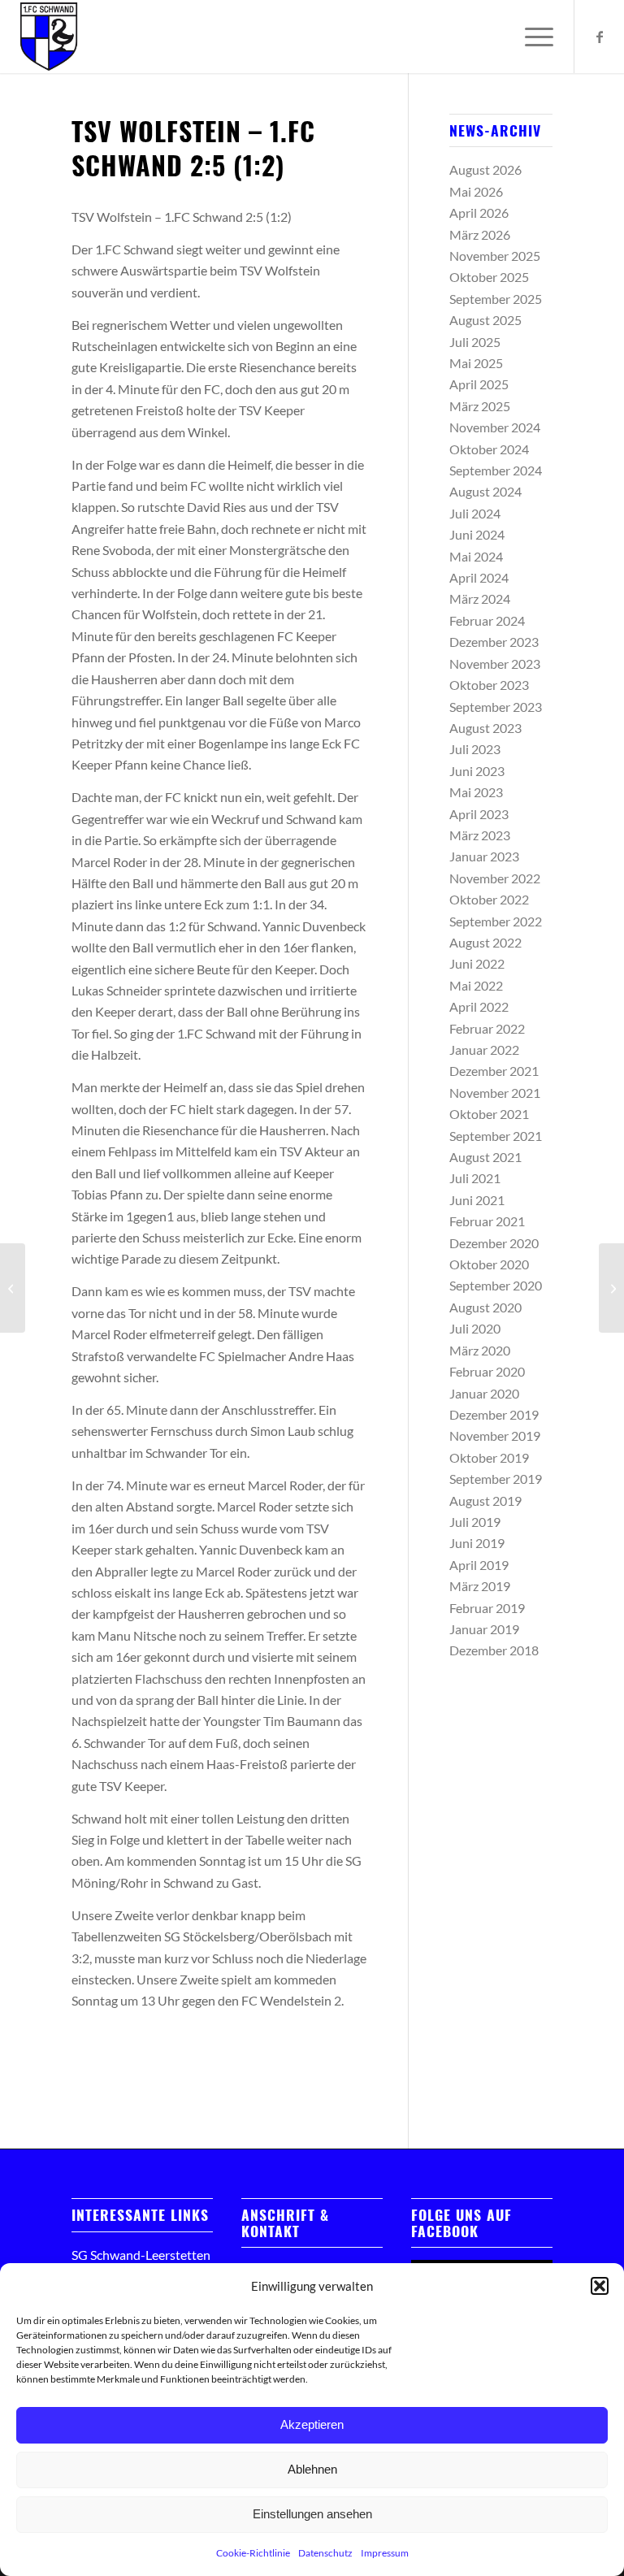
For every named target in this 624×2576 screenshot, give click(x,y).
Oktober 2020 (489, 1264)
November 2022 (495, 878)
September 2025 (496, 299)
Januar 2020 (484, 1393)
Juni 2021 (477, 1200)
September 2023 (496, 707)
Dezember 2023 (494, 642)
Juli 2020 (475, 1328)
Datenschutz (325, 2553)
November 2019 (495, 1435)
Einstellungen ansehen (312, 2514)
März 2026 (480, 234)
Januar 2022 (484, 1049)
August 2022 (485, 942)
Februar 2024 (487, 620)
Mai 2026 (476, 191)
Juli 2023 (475, 749)
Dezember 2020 (494, 1243)
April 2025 (479, 384)
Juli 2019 (475, 1522)
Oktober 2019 (489, 1457)
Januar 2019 (484, 1629)
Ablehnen (312, 2469)
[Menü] (531, 37)
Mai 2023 (476, 792)
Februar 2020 (487, 1371)
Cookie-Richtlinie (253, 2553)
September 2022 (496, 921)
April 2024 (479, 577)
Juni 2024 (477, 534)
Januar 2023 (484, 856)
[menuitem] (531, 37)
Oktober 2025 (489, 277)
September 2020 (496, 1285)
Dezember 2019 (494, 1414)
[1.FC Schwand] (49, 37)
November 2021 (495, 1093)
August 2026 (485, 169)
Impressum (385, 2553)
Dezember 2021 (494, 1071)
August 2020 (485, 1307)
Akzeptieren (312, 2424)
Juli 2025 (475, 342)
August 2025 (485, 320)
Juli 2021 (475, 1178)
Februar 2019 (487, 1608)
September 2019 (496, 1479)
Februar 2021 (487, 1221)
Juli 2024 (475, 513)
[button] (600, 2286)
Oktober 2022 (489, 899)
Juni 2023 (477, 771)
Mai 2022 (476, 985)
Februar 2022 (487, 1028)
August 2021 (485, 1157)
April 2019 (479, 1565)
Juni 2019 (477, 1543)
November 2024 (495, 427)
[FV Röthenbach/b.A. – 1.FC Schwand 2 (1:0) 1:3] (13, 1288)
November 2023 (495, 664)
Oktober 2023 (489, 685)
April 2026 (479, 212)
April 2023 (479, 814)
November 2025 (495, 256)
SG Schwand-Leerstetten (141, 2255)
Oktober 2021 (489, 1114)
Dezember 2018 (494, 1650)
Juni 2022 (477, 963)
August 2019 (485, 1500)
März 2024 (480, 598)
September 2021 (496, 1136)
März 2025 (480, 406)
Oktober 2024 (489, 449)
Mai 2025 (476, 363)
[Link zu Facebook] (600, 37)
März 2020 (480, 1350)
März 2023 (480, 835)
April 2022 (479, 1006)
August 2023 (485, 728)
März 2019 (480, 1586)
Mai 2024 (476, 556)
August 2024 (485, 491)
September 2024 (496, 470)
